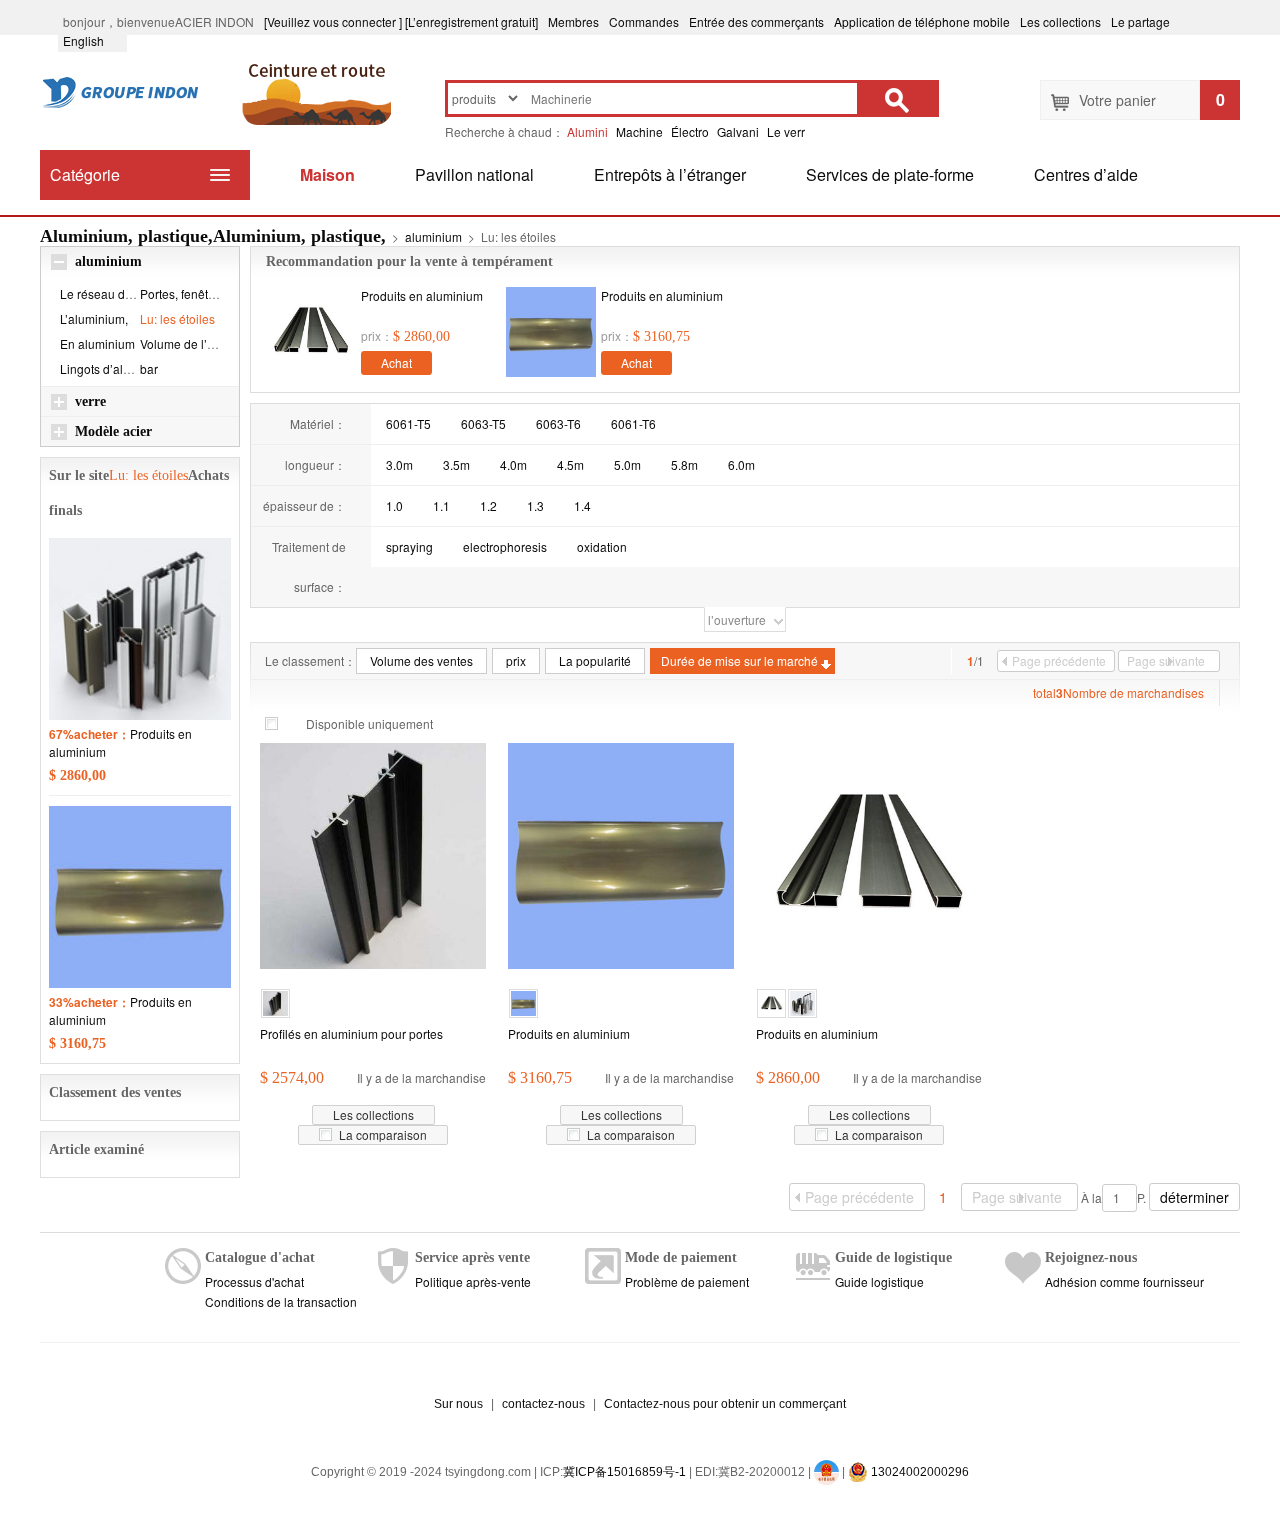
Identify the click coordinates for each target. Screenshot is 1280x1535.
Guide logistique (879, 1281)
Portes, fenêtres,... (188, 293)
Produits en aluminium (422, 295)
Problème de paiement (687, 1281)
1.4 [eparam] (582, 505)
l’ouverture (737, 619)
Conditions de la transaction (281, 1301)
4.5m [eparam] (570, 464)
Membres (573, 21)
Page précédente (1059, 660)
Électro (690, 131)
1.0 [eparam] (394, 505)
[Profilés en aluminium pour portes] (373, 853)
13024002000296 (918, 1472)
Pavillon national (474, 174)
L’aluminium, (94, 318)
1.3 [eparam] (535, 505)
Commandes (644, 21)
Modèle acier (113, 431)
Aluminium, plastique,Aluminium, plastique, (213, 236)
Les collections (1060, 21)
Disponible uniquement (369, 723)
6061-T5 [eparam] (408, 423)
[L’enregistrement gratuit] (471, 21)
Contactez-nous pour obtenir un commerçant (725, 1404)
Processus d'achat (254, 1281)
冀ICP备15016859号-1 (624, 1472)
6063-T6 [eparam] (558, 423)
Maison (327, 174)
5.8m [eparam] (684, 464)
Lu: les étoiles (177, 318)
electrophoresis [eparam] (505, 546)
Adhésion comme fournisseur (1124, 1281)
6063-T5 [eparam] (483, 423)
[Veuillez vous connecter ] (333, 21)
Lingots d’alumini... (111, 368)
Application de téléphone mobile (922, 21)
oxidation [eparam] (602, 546)
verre (90, 401)
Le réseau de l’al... (110, 293)
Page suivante (1166, 660)
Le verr (786, 131)
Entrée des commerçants (756, 21)
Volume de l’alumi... (193, 343)
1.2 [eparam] (488, 505)
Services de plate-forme (890, 174)
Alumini (587, 131)
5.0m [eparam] (627, 464)
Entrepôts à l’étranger (670, 174)
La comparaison (383, 1134)
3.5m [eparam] (456, 464)
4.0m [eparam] (513, 464)
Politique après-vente (473, 1281)
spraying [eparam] (409, 546)
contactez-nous (543, 1404)
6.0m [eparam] (741, 464)
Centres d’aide (1086, 174)
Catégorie (85, 174)
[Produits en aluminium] (311, 332)
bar (149, 368)
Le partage (1140, 21)
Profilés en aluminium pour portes (351, 1033)
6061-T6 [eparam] (633, 423)
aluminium (433, 236)
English (92, 40)
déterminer (1194, 1197)
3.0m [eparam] (399, 464)
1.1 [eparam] (441, 505)
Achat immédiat (397, 364)
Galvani (738, 131)
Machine (639, 131)
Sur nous (458, 1404)
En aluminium (97, 343)
